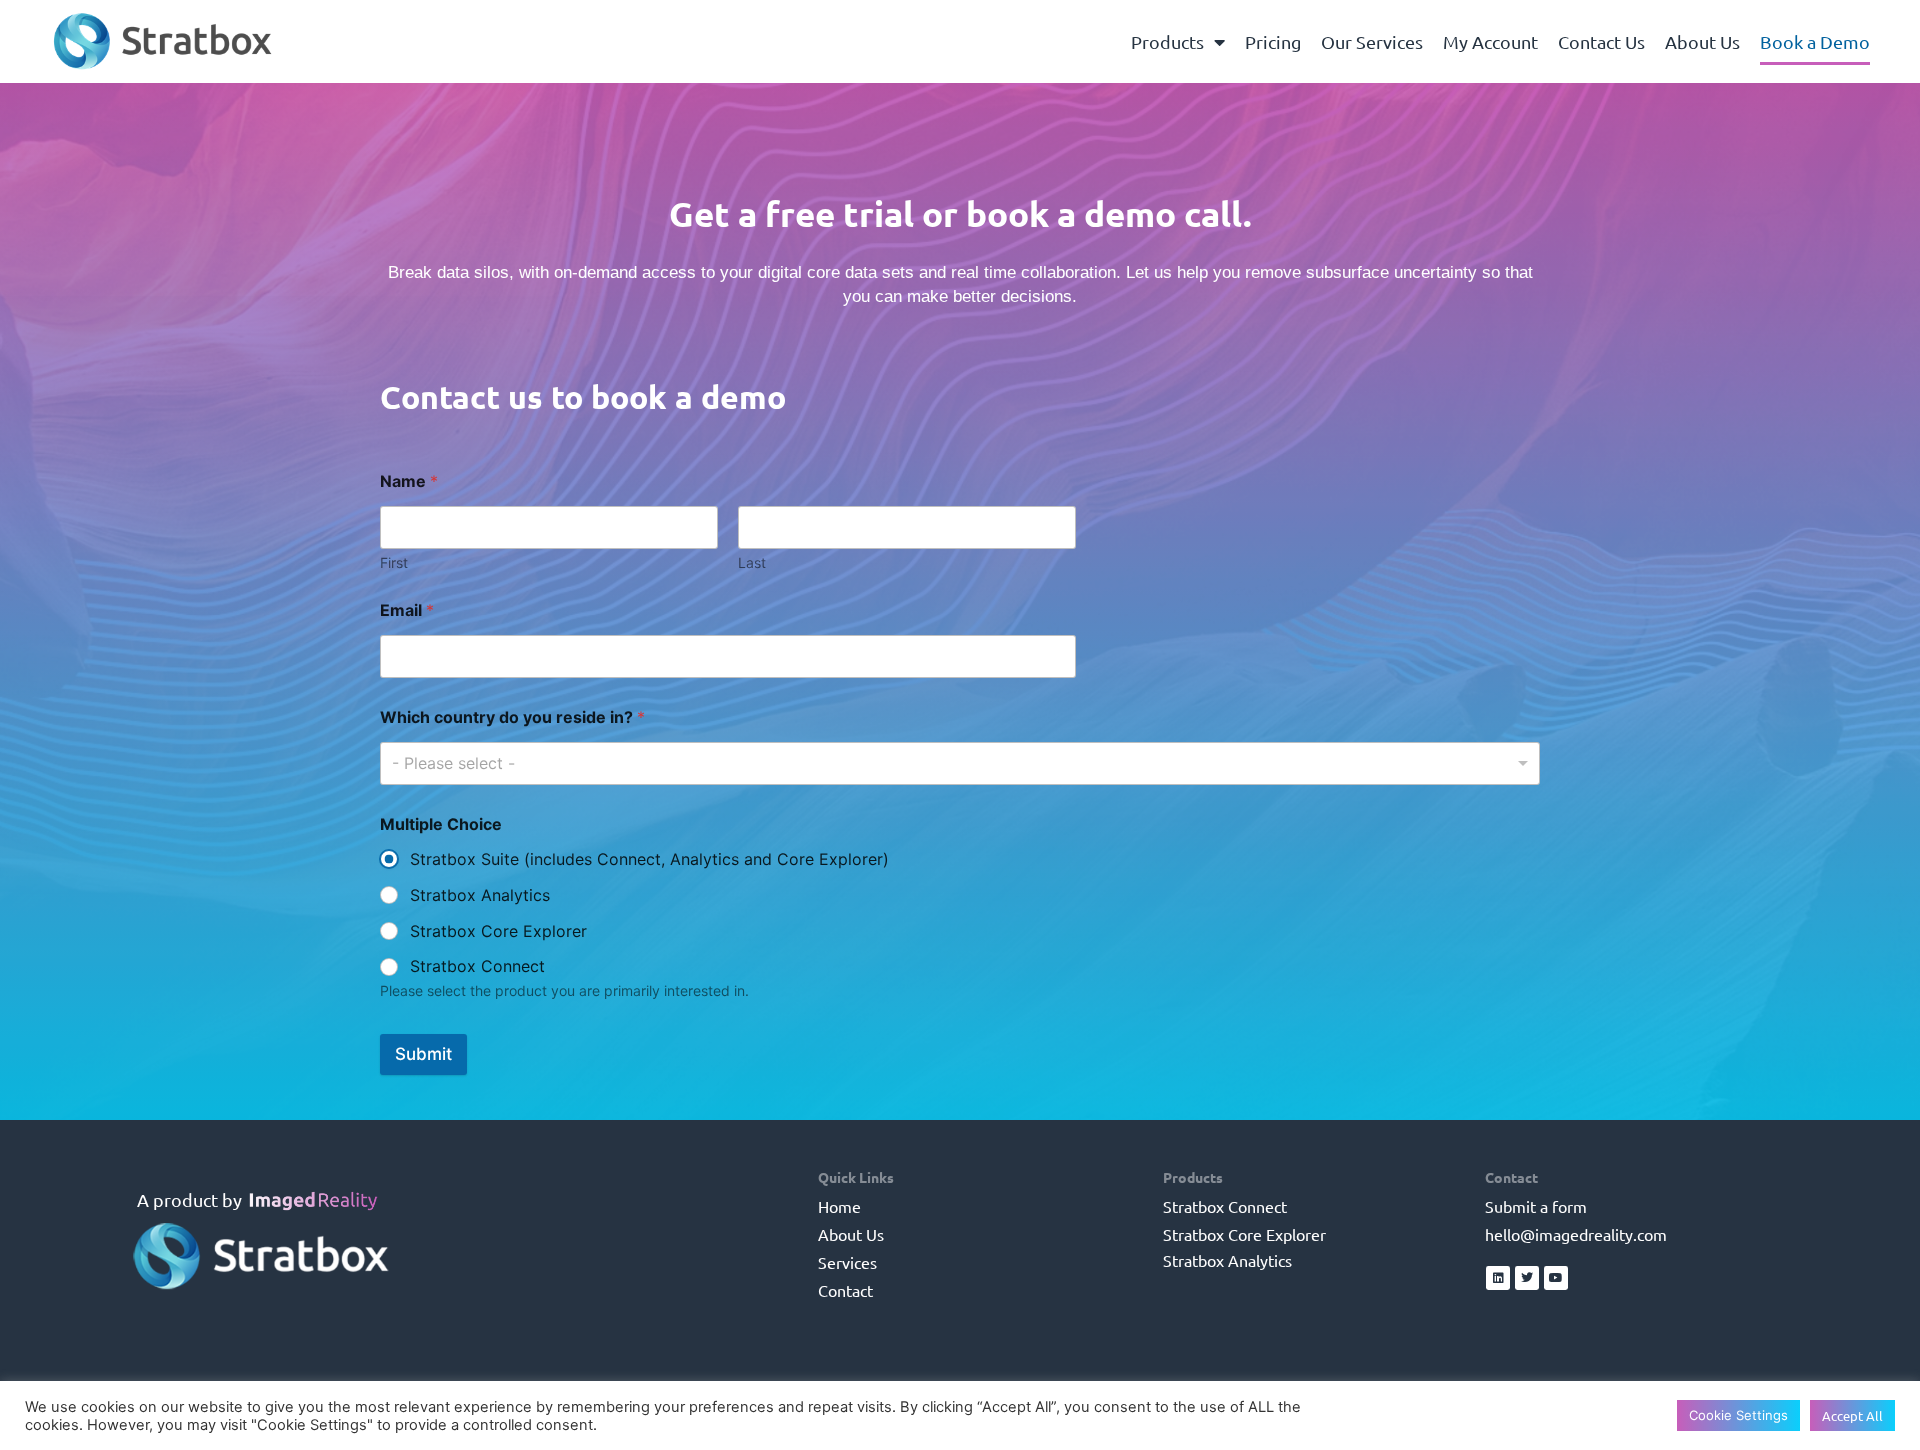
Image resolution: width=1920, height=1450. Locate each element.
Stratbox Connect (477, 966)
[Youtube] (1556, 1278)
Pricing (1273, 41)
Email (407, 610)
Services (847, 1262)
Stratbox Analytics (480, 895)
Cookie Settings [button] (1738, 1415)
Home (839, 1206)
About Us (1702, 41)
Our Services (1372, 41)
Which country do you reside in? (512, 717)
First (394, 562)
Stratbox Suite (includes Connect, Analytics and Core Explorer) (649, 859)
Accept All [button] (1852, 1415)
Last (752, 562)
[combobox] (960, 763)
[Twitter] (1527, 1278)
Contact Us (1601, 41)
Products (1167, 41)
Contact (845, 1290)
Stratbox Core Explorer (498, 931)
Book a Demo (1815, 41)
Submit (423, 1054)
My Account (1490, 41)
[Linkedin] (1498, 1278)
